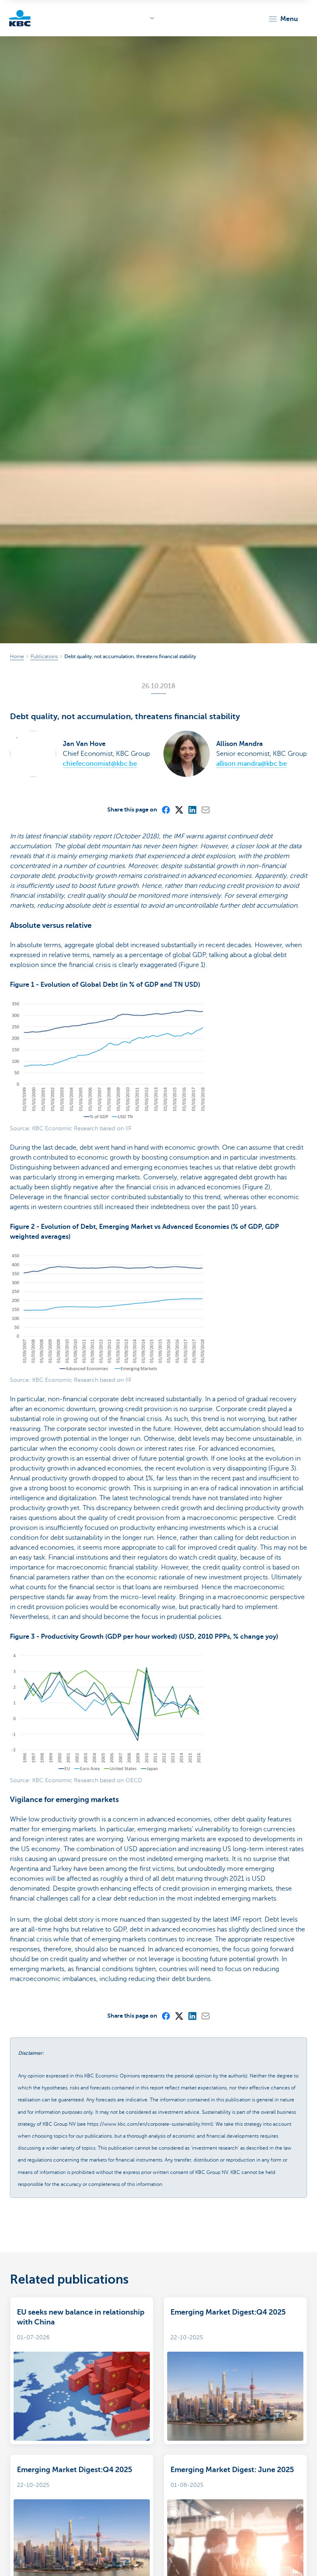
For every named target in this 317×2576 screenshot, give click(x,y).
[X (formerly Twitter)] (179, 809)
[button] (283, 19)
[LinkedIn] (192, 809)
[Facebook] (166, 809)
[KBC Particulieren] (20, 18)
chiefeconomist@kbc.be (100, 764)
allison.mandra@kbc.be (252, 764)
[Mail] (205, 809)
